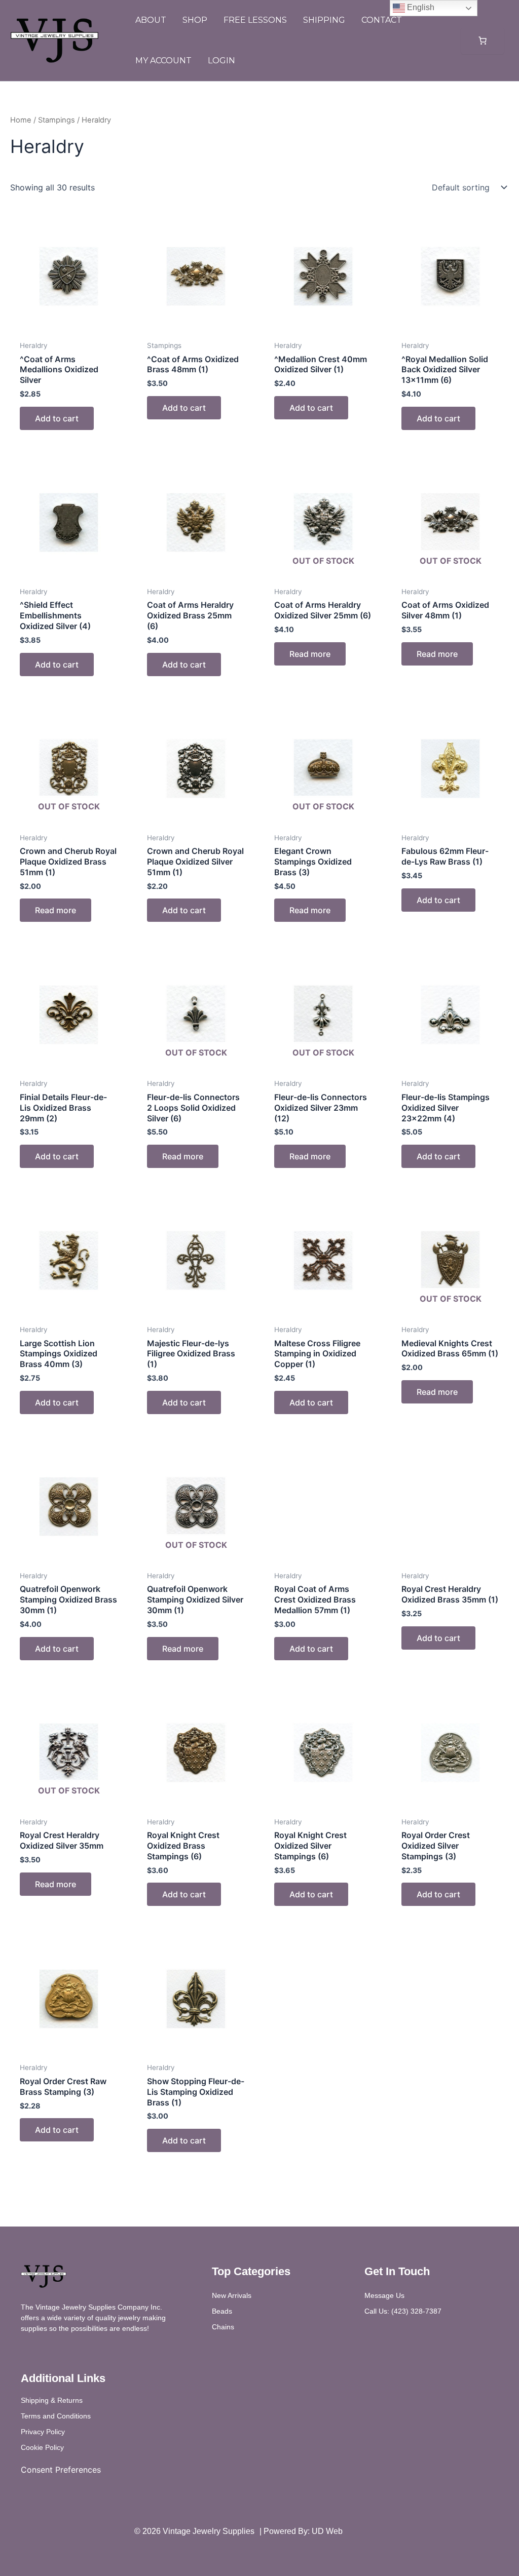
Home (21, 120)
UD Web (327, 2531)
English (420, 7)
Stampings (57, 120)
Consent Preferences (61, 2470)
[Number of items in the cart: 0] (483, 41)
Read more (310, 654)
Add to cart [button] (57, 418)
